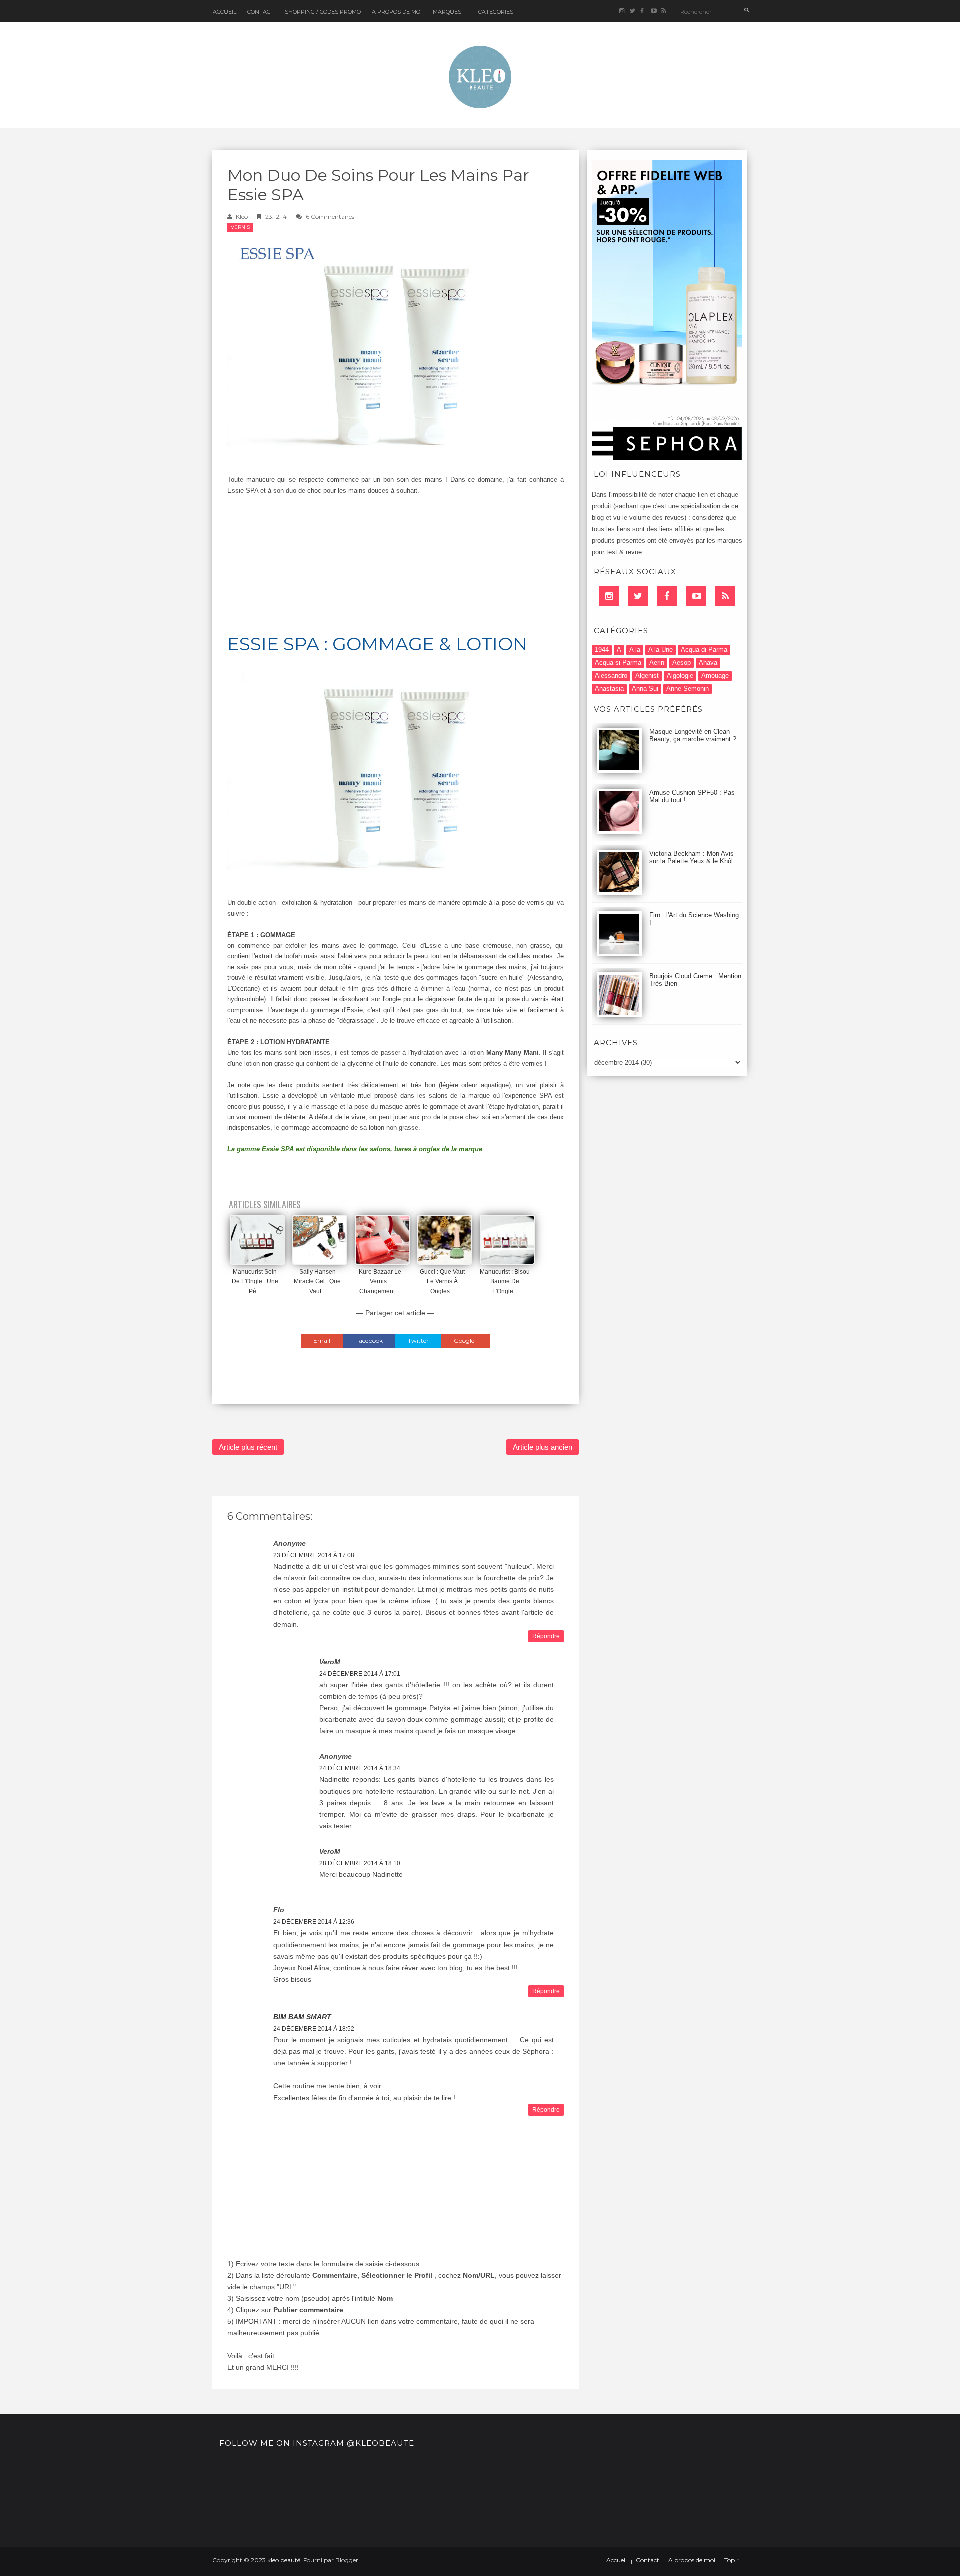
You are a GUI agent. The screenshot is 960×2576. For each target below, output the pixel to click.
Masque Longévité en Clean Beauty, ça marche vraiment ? (693, 735)
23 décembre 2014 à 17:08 (314, 1555)
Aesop (682, 663)
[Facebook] (667, 596)
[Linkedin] (609, 596)
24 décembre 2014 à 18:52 (314, 2029)
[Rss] (725, 596)
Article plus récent (248, 1447)
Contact (261, 12)
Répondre (546, 1636)
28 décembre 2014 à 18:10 (360, 1863)
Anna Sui (645, 689)
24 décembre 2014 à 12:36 (314, 1922)
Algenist (647, 676)
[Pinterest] (696, 596)
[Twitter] (638, 596)
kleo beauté (284, 2560)
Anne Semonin (688, 689)
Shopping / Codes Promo (323, 12)
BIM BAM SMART (302, 2017)
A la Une (661, 650)
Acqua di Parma (704, 650)
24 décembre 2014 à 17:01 (360, 1674)
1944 (602, 650)
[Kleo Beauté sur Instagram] (622, 11)
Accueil (225, 12)
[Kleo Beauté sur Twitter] (632, 11)
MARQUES (447, 12)
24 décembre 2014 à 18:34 (360, 1768)
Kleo (242, 217)
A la (635, 650)
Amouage (715, 676)
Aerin (657, 663)
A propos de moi (692, 2560)
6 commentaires (330, 217)
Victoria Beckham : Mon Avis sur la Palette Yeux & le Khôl (692, 857)
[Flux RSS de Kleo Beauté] (664, 11)
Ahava (708, 663)
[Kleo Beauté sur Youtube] (653, 11)
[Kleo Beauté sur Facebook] (643, 11)
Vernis (240, 227)
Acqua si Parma (618, 663)
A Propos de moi (397, 12)
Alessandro (611, 676)
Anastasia (609, 689)
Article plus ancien (543, 1447)
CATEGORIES (496, 12)
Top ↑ (732, 2560)
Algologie (680, 676)
